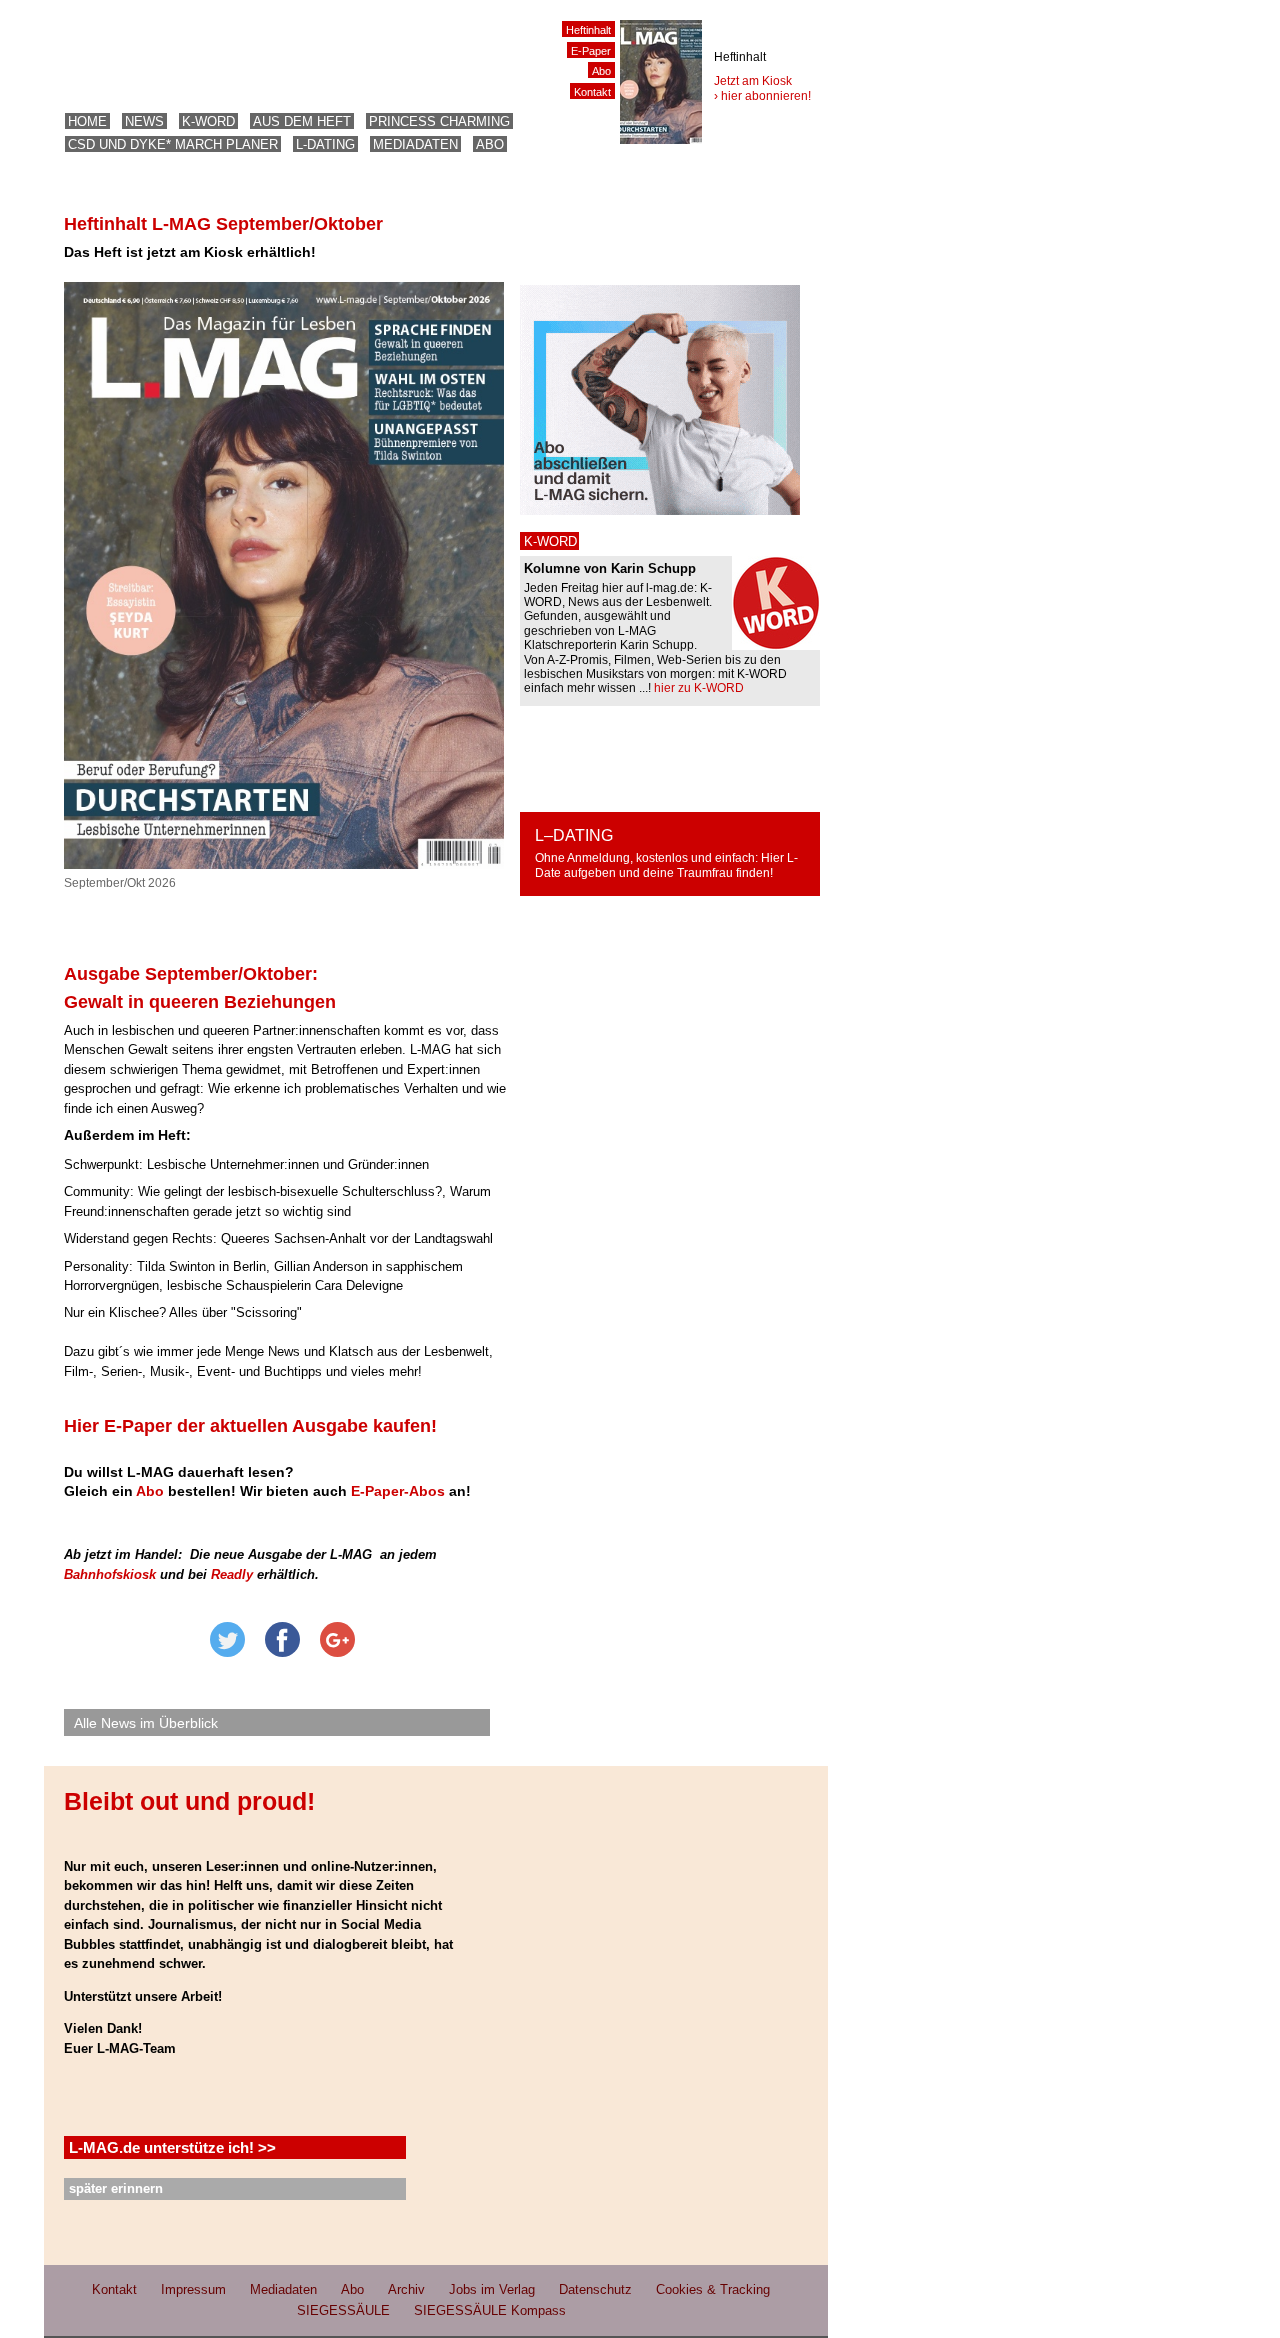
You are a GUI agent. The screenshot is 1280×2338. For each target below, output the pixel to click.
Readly (232, 1574)
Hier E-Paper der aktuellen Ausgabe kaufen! (250, 1426)
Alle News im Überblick (146, 1723)
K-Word (208, 121)
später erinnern (116, 2188)
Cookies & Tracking (713, 2289)
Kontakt (592, 92)
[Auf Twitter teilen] (227, 1652)
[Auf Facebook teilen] (282, 1652)
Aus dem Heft (302, 121)
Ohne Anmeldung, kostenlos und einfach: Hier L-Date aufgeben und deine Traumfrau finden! (666, 866)
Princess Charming (439, 121)
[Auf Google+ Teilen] (337, 1652)
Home (87, 121)
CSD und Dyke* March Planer (173, 144)
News (144, 121)
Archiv (406, 2289)
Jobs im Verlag (492, 2289)
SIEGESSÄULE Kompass (490, 2310)
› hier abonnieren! (762, 96)
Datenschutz (595, 2289)
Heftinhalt (588, 30)
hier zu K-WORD (699, 688)
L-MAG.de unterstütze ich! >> (172, 2147)
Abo (490, 144)
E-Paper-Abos (398, 1491)
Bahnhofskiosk (110, 1574)
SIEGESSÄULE (343, 2310)
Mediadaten (415, 144)
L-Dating (325, 144)
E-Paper (591, 51)
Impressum (193, 2289)
